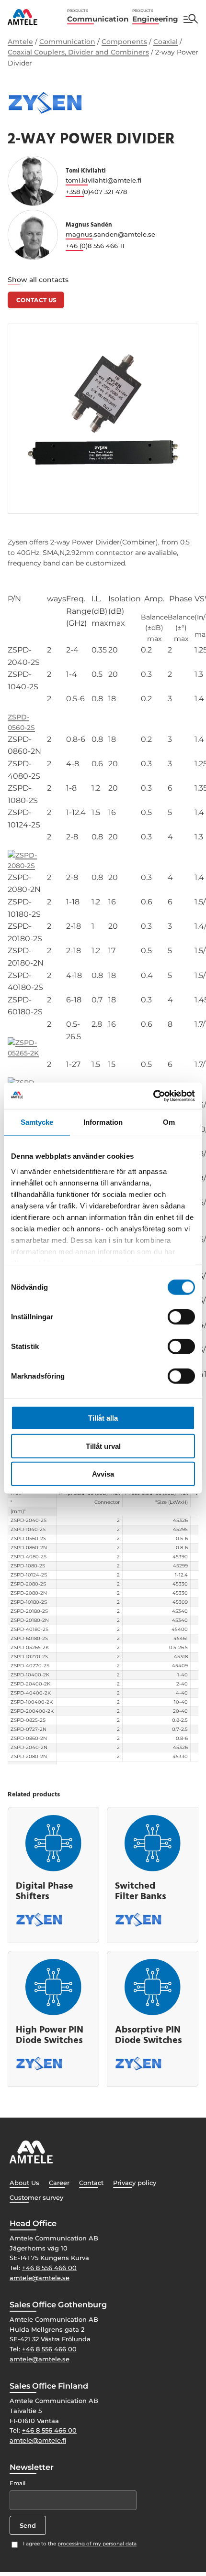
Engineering (155, 16)
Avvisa (103, 1474)
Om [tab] (169, 1122)
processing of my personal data (97, 2544)
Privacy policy (135, 2183)
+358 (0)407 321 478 (96, 192)
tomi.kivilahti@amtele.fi (103, 180)
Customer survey (36, 2197)
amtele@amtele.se (40, 2278)
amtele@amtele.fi (38, 2440)
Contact (91, 2183)
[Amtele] (23, 17)
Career (59, 2183)
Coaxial (166, 42)
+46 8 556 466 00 (49, 2268)
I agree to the (80, 2544)
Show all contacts (38, 280)
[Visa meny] (191, 19)
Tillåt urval (103, 1446)
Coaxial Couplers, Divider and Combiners (78, 52)
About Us (24, 2183)
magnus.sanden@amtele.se (110, 234)
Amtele (20, 42)
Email (17, 2483)
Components (124, 42)
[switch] (181, 1317)
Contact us (37, 300)
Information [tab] (103, 1122)
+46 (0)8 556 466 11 (95, 246)
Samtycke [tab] (37, 1122)
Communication (98, 16)
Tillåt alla (103, 1418)
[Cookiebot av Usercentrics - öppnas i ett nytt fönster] (153, 1096)
